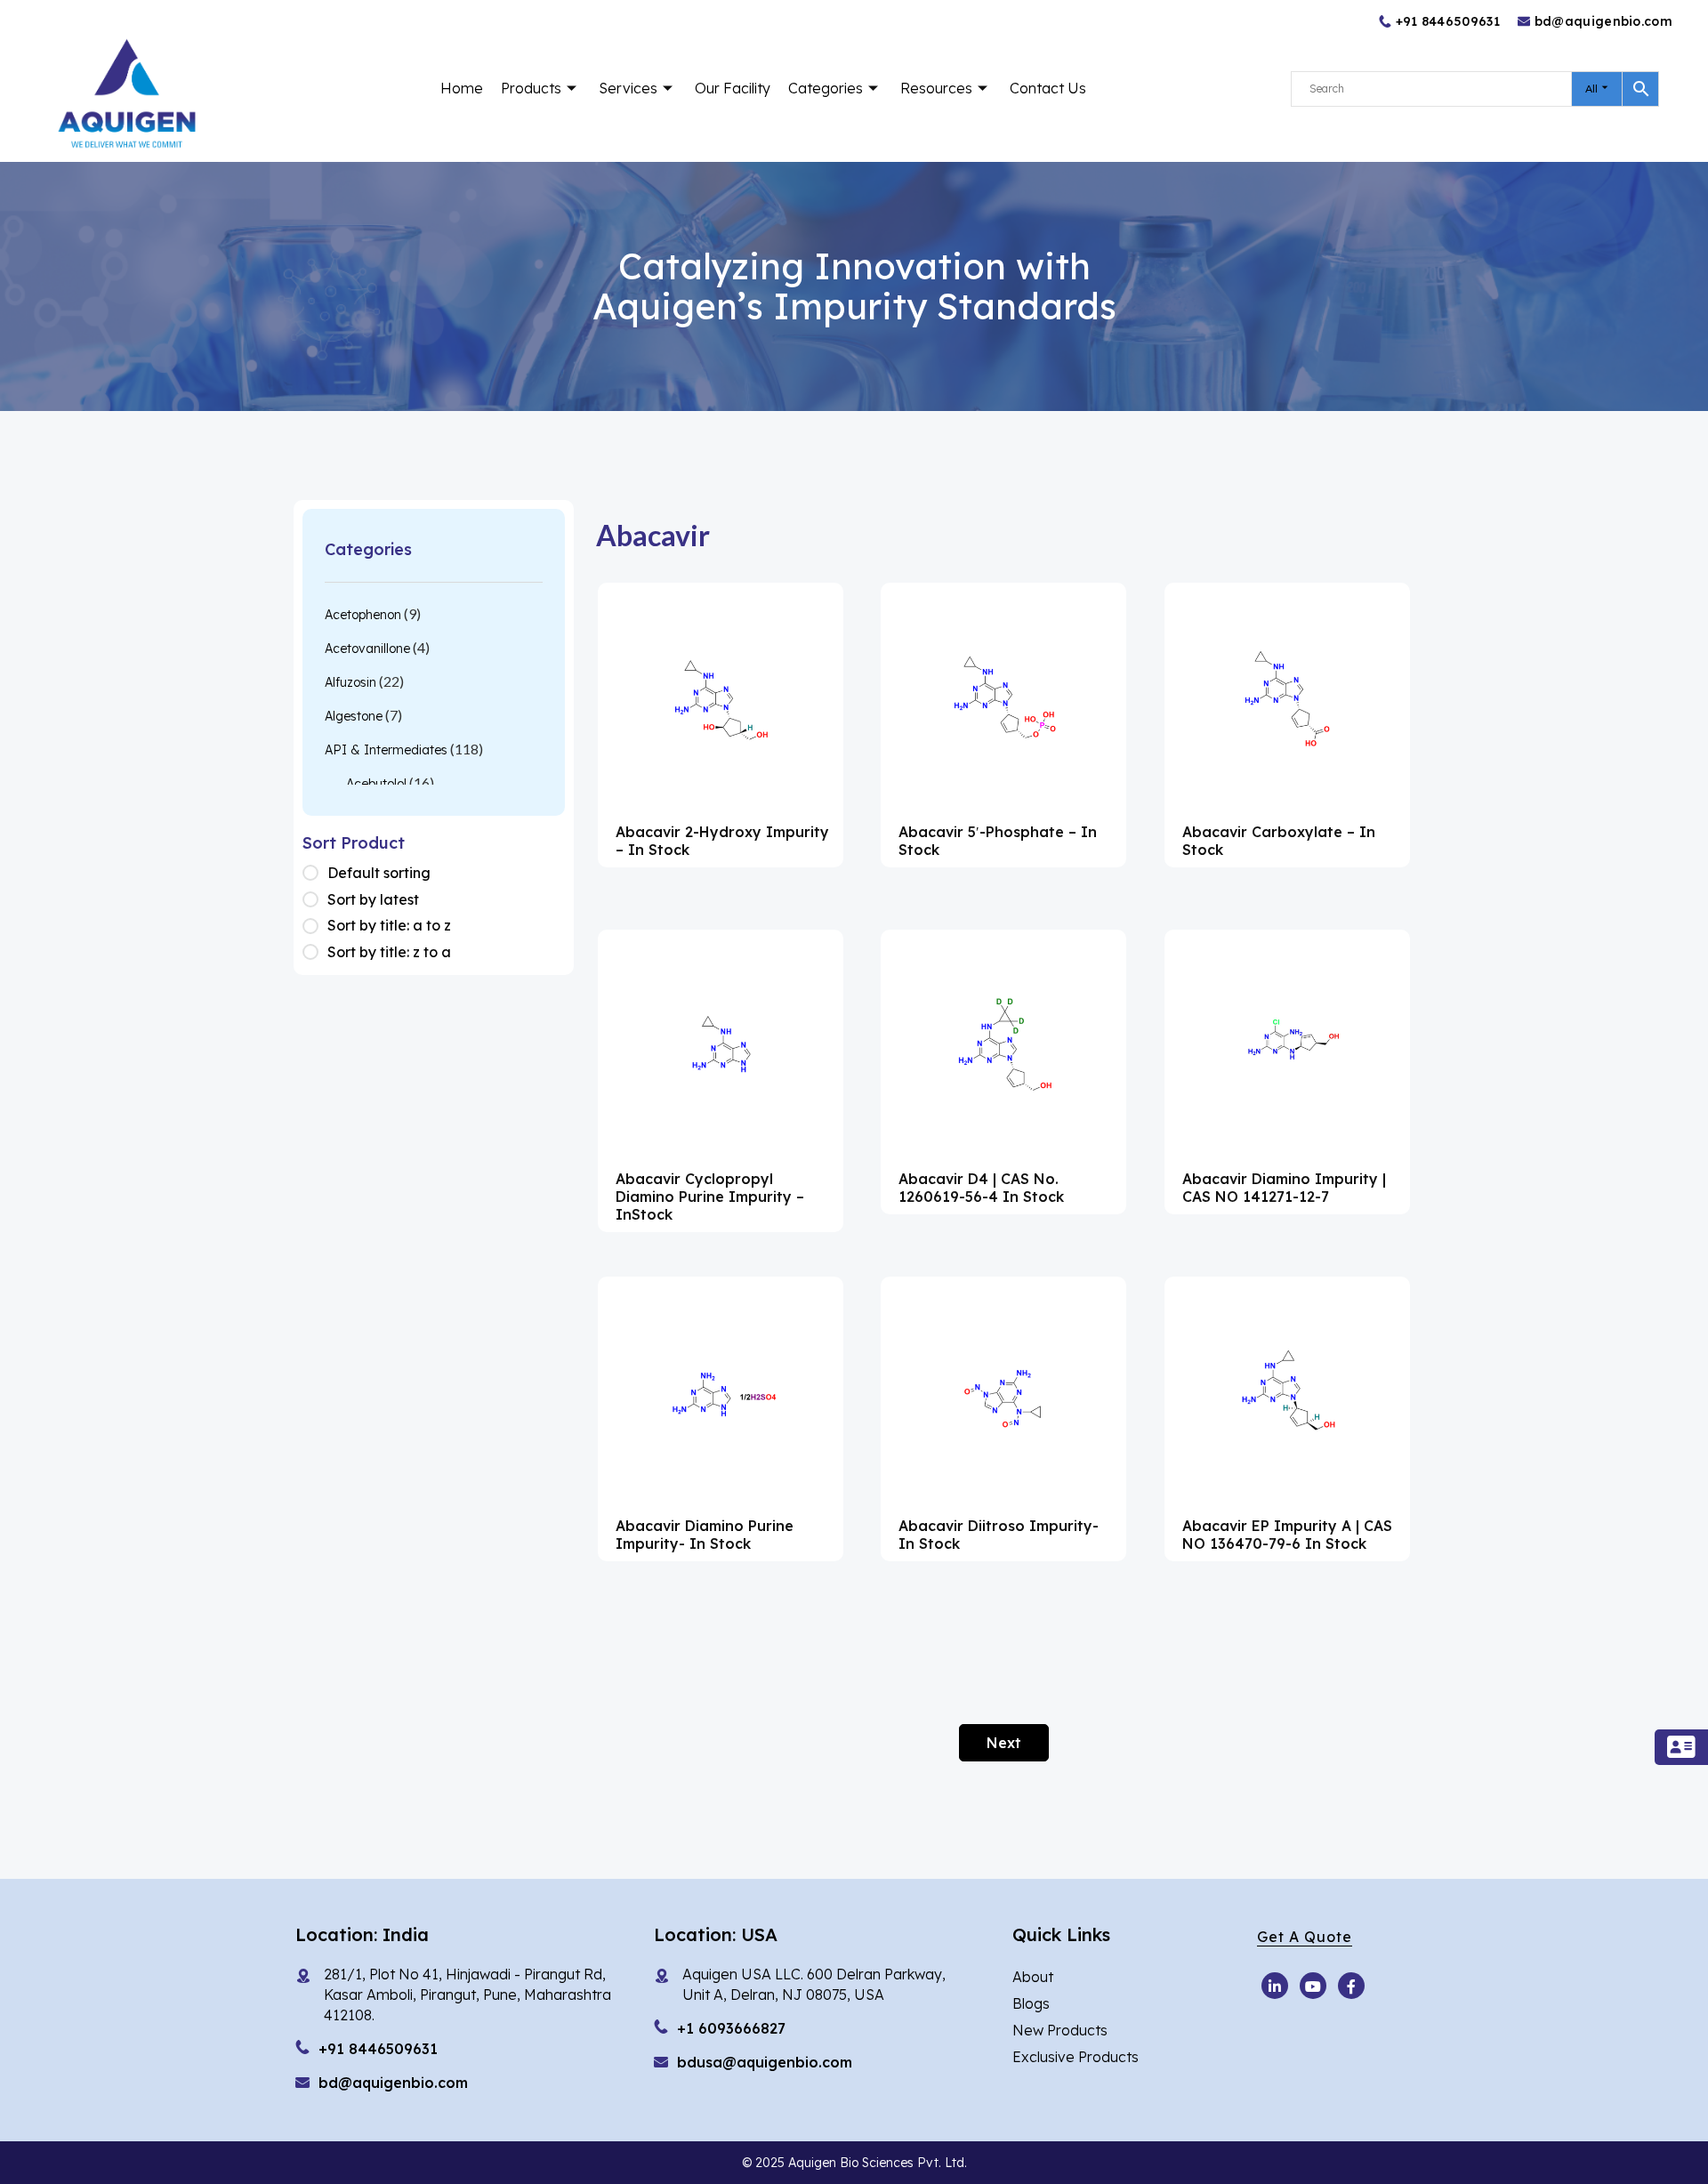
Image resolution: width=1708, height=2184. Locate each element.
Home (462, 88)
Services (628, 88)
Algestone (354, 716)
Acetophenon (363, 615)
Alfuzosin (350, 682)
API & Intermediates (386, 750)
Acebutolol (376, 784)
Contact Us (1048, 88)
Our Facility (733, 88)
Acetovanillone (367, 649)
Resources (936, 88)
